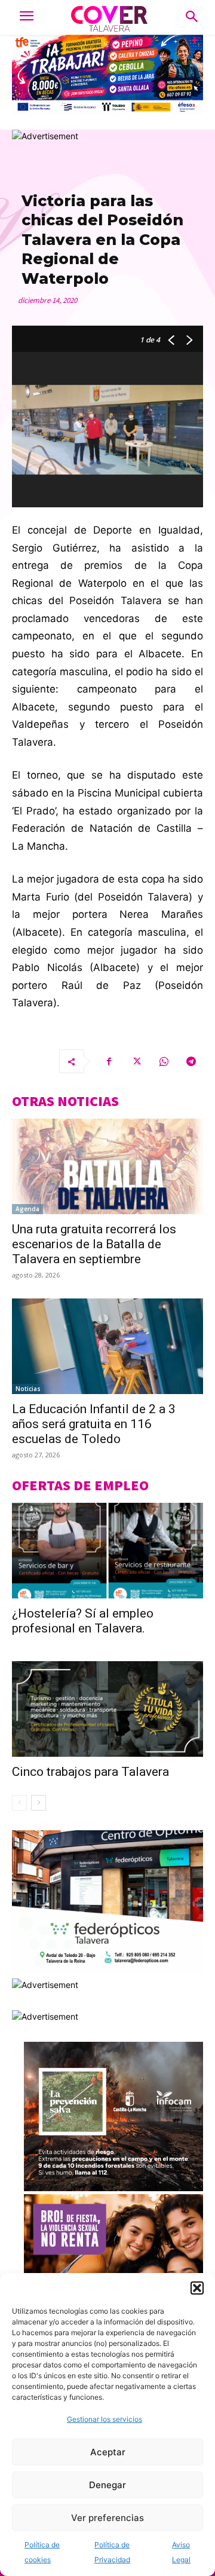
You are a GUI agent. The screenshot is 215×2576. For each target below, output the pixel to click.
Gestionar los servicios (105, 2419)
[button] (197, 2288)
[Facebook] (109, 1061)
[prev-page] (19, 1803)
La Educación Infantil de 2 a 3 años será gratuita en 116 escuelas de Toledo (94, 1424)
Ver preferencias (107, 2518)
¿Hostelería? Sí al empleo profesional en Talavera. (83, 1621)
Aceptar (108, 2452)
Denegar (107, 2485)
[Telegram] (191, 1061)
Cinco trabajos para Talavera (90, 1772)
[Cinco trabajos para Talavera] (107, 1709)
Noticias (28, 1389)
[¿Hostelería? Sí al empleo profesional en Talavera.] (107, 1551)
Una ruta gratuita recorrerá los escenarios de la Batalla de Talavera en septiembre (94, 1244)
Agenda (27, 1209)
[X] (136, 1061)
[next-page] (39, 1803)
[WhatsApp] (164, 1061)
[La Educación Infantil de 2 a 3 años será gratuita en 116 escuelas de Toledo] (107, 1346)
